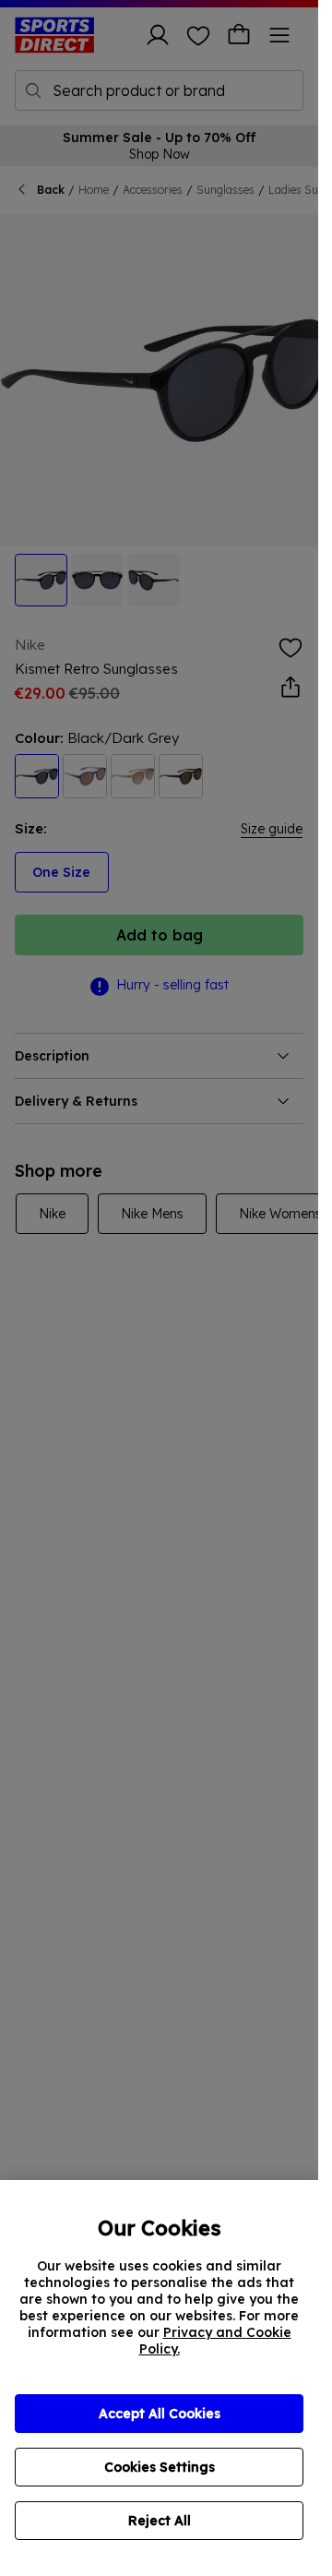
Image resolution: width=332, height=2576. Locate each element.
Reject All (160, 2521)
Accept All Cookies (160, 2414)
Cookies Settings (160, 2467)
